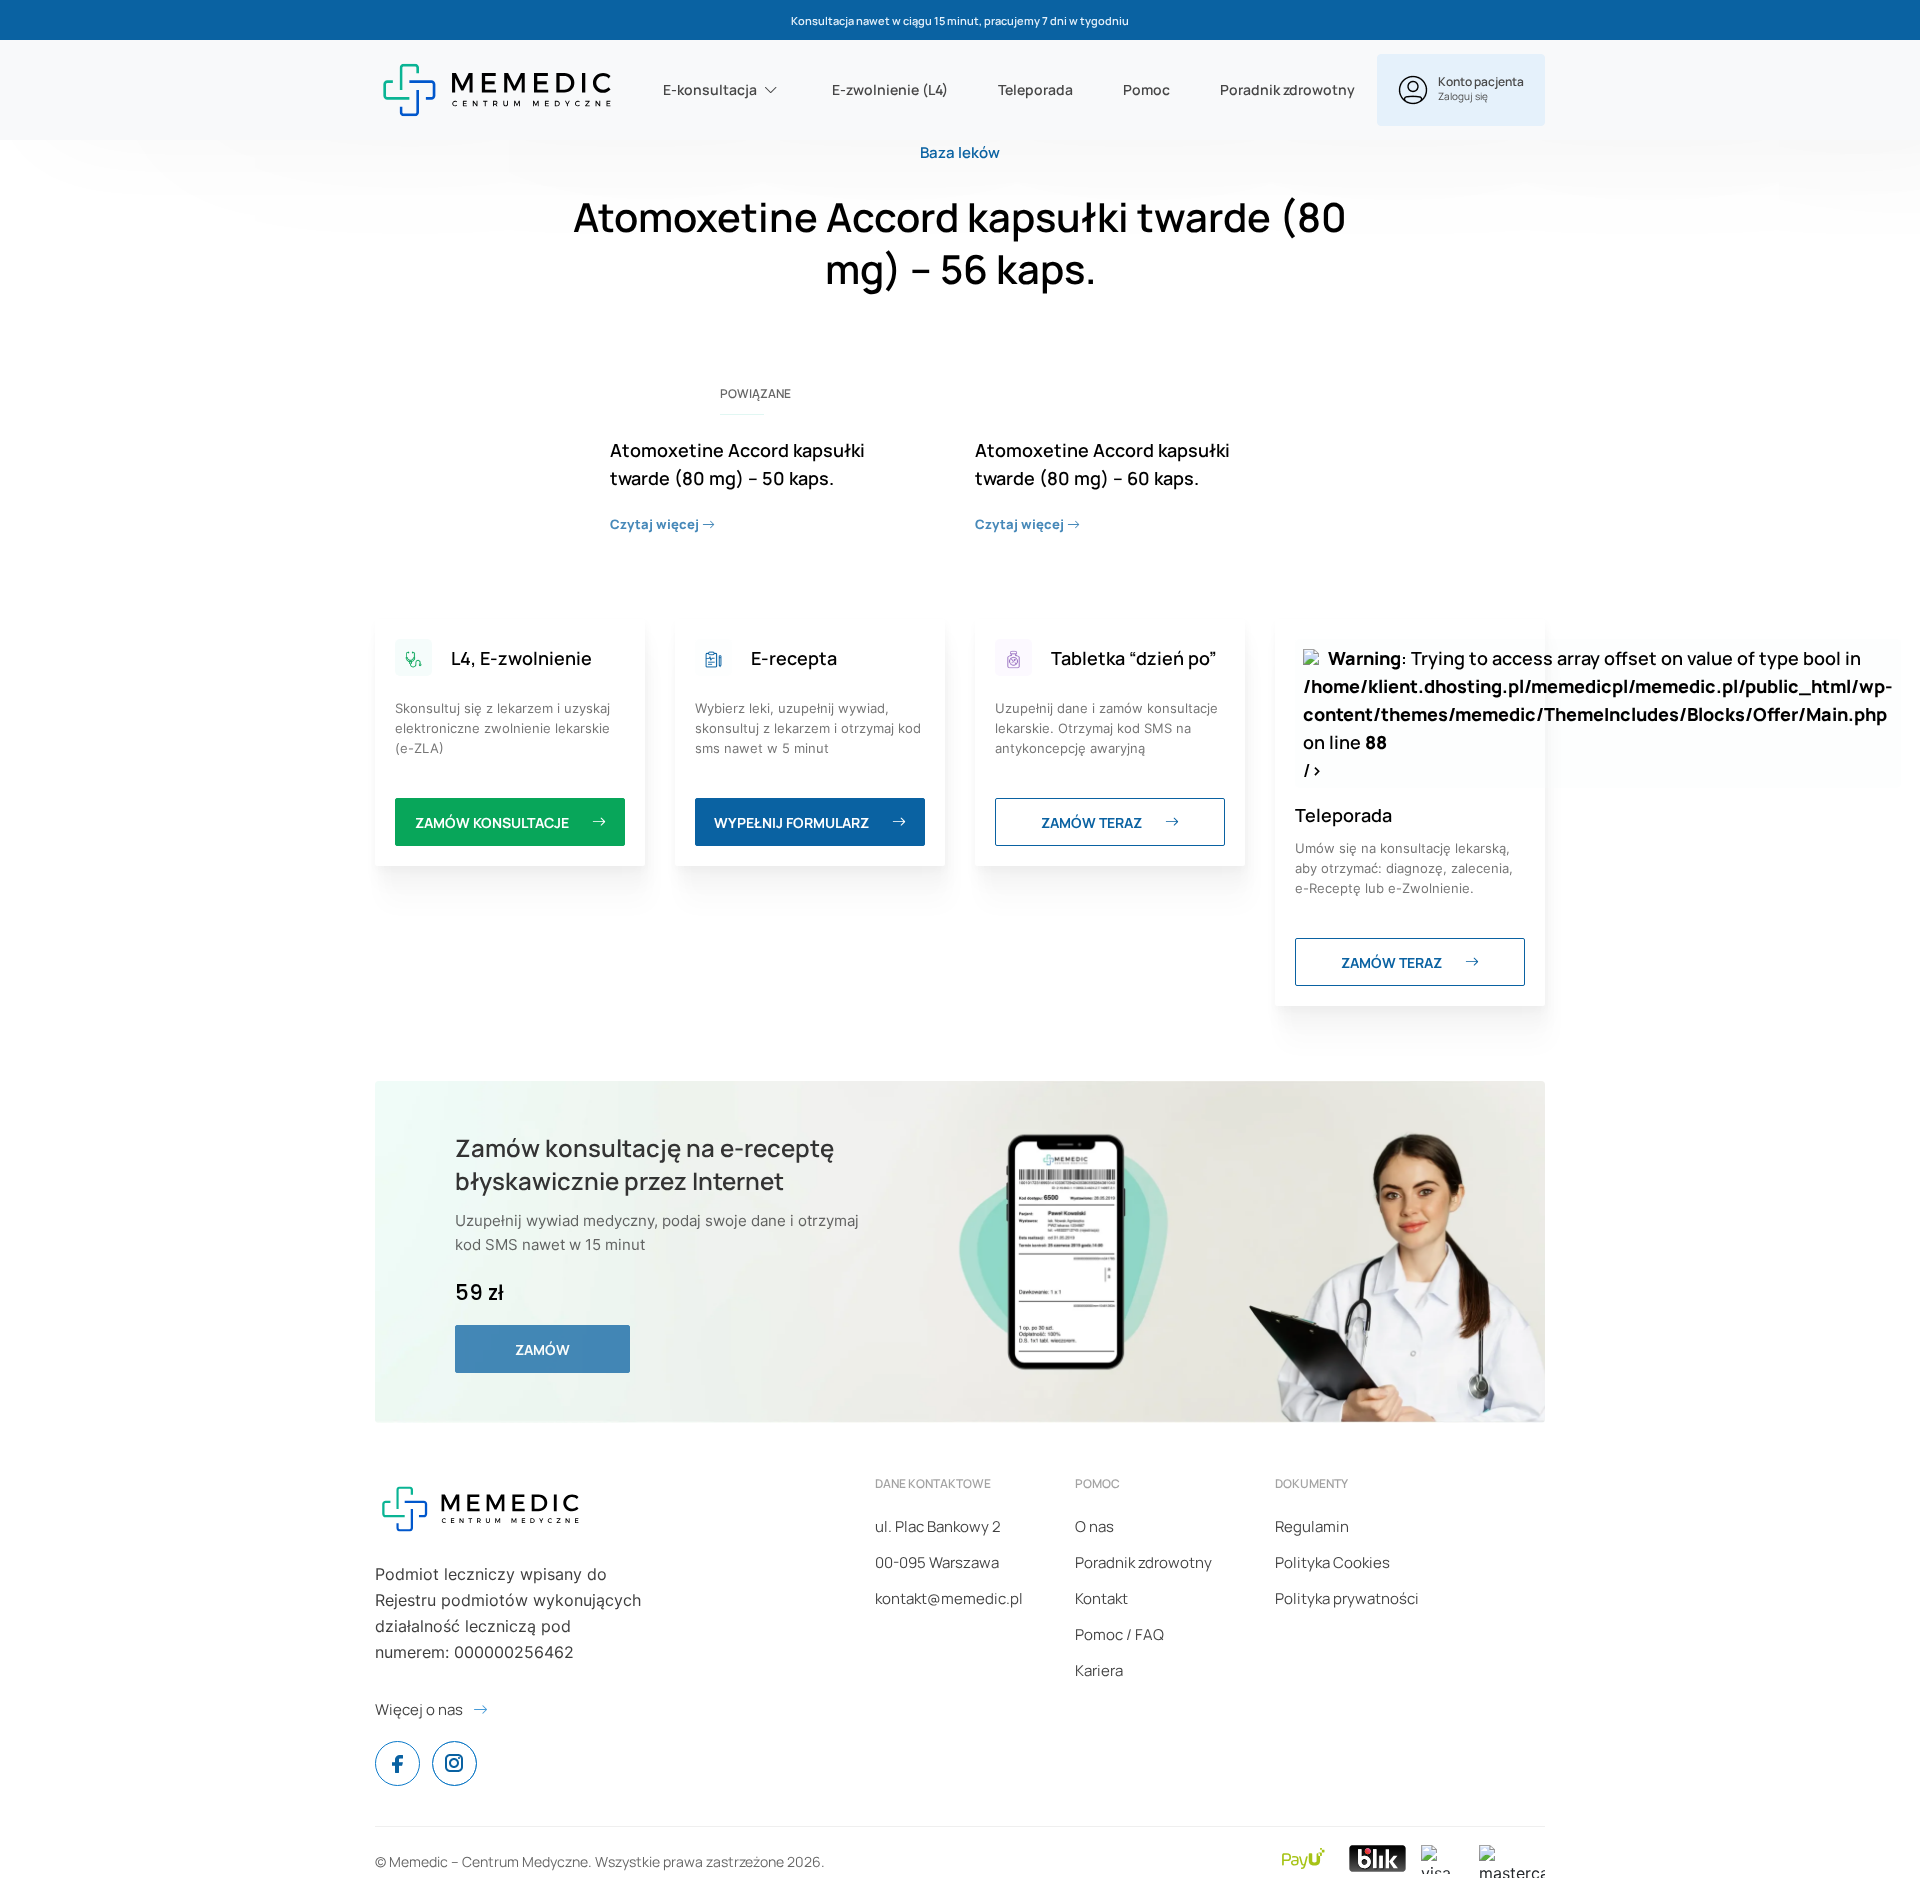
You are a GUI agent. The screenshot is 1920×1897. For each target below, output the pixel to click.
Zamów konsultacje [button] (493, 822)
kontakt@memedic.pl (949, 1598)
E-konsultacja (710, 89)
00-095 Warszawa (937, 1562)
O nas (1094, 1526)
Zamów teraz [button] (1093, 822)
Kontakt (1101, 1598)
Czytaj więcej (656, 524)
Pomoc (1146, 89)
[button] (1461, 90)
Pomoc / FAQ (1119, 1634)
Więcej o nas (419, 1709)
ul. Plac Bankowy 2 (938, 1526)
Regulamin (1312, 1526)
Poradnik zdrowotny (1287, 89)
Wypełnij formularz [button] (793, 822)
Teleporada (1035, 89)
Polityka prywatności (1347, 1598)
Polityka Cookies (1332, 1562)
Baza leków (960, 152)
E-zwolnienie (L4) (890, 89)
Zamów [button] (542, 1349)
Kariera (1099, 1670)
